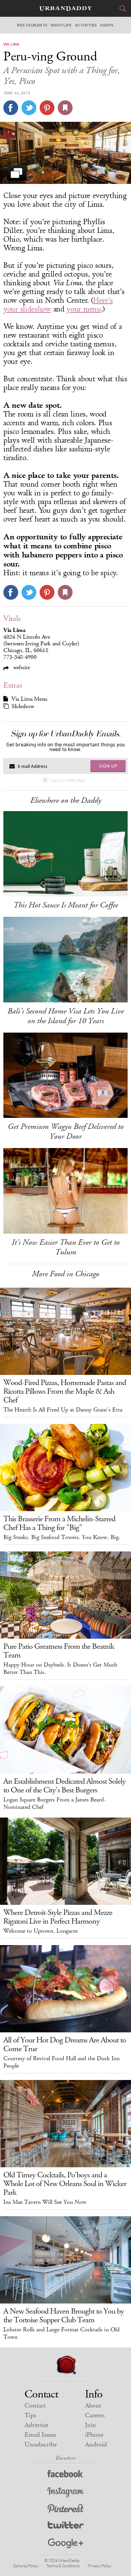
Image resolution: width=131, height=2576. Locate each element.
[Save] (65, 108)
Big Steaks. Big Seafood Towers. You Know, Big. (62, 1537)
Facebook (66, 2475)
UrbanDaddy (65, 9)
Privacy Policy (99, 2566)
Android (96, 2445)
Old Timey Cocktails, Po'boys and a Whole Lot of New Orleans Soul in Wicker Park (65, 2184)
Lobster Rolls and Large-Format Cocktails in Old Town (61, 2333)
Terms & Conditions (63, 2566)
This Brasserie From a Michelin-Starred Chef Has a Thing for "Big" (59, 1523)
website (21, 667)
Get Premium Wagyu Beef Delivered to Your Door (66, 1131)
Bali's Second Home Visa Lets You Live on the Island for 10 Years (65, 1016)
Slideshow (23, 706)
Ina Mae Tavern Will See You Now (45, 2202)
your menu (84, 309)
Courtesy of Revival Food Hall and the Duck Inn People (61, 2062)
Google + (65, 2544)
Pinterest (65, 2509)
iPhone (94, 2435)
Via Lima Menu (29, 699)
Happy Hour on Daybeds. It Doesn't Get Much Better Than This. (60, 1669)
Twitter (66, 2527)
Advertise (36, 2425)
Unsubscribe (41, 2445)
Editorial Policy (26, 2566)
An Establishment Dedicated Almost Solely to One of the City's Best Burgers (64, 1786)
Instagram (65, 2492)
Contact (35, 2406)
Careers (95, 2415)
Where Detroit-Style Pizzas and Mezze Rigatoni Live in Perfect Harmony (58, 1917)
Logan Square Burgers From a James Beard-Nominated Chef (55, 1803)
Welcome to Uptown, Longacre (40, 1931)
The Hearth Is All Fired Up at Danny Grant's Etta (63, 1410)
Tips (30, 2415)
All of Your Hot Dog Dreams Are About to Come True (65, 2044)
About (93, 2406)
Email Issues (40, 2435)
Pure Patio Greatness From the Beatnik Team (59, 1651)
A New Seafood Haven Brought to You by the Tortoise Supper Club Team (64, 2316)
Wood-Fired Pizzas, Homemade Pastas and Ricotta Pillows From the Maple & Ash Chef (65, 1391)
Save (47, 108)
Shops (107, 25)
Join (91, 2425)
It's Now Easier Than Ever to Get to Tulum (66, 1247)
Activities (86, 25)
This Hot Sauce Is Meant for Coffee (66, 905)
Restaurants (32, 25)
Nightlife (61, 25)
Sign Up (108, 766)
